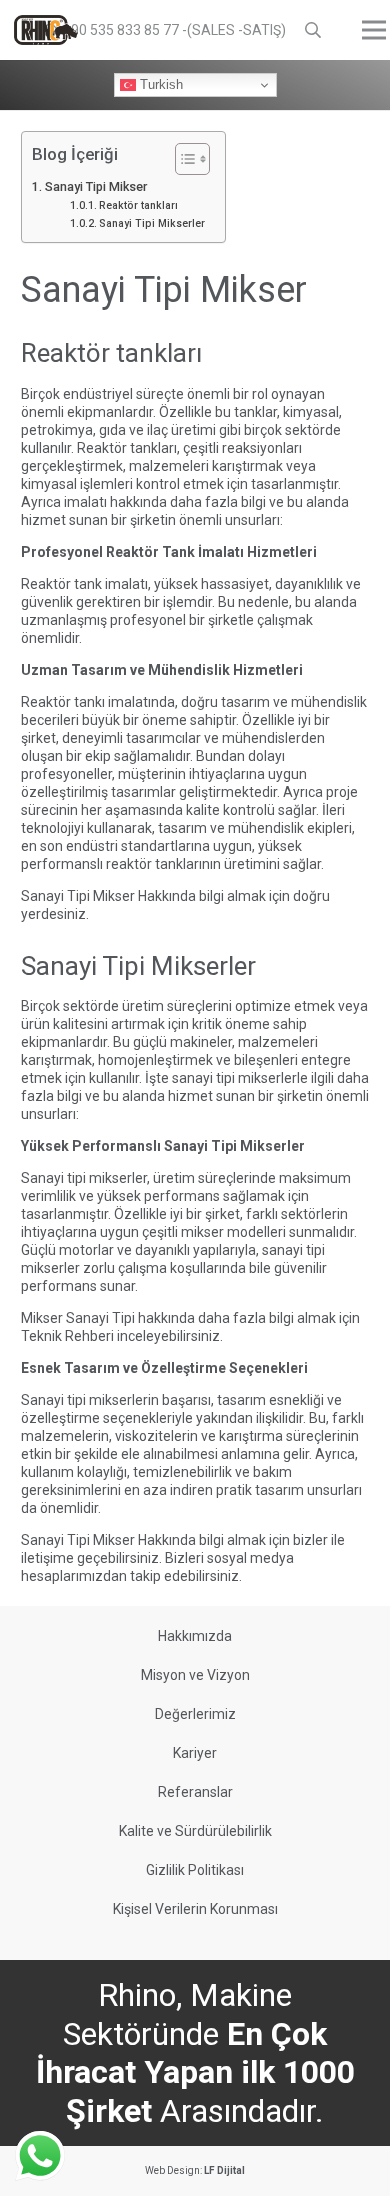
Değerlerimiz (195, 1714)
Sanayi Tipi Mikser (96, 186)
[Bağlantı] (46, 30)
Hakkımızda (195, 1636)
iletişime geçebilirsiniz (90, 1558)
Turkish (159, 84)
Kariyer (195, 1753)
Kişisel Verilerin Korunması (195, 1909)
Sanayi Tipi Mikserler (152, 223)
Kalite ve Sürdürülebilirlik (195, 1831)
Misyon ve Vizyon (195, 1675)
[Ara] (313, 30)
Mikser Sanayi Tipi (78, 1318)
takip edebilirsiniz (184, 1576)
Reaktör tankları (138, 205)
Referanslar (195, 1792)
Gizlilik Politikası (195, 1870)
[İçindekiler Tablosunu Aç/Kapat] (182, 159)
